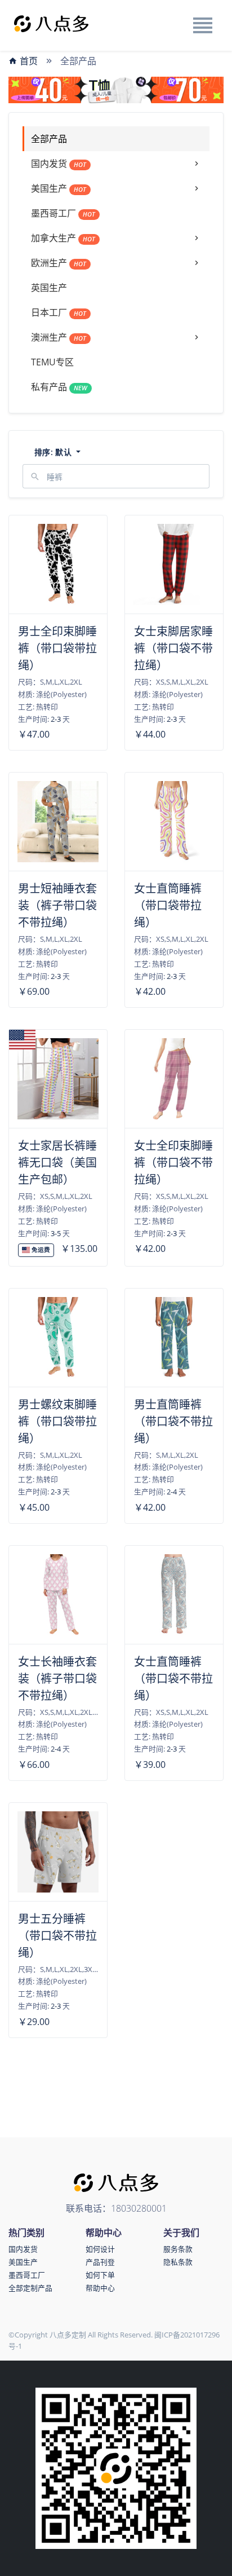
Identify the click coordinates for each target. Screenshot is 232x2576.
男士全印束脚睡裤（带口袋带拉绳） (57, 648)
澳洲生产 (59, 337)
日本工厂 (59, 312)
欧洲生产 (59, 263)
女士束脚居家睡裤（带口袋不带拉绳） (173, 648)
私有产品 (59, 387)
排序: (53, 452)
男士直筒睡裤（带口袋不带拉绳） (173, 1421)
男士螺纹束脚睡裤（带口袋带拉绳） (57, 1421)
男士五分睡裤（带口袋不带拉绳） (57, 1936)
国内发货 (59, 164)
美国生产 (59, 188)
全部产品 (49, 139)
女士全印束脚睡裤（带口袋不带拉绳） (173, 1163)
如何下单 (100, 2275)
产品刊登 (100, 2262)
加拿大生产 (63, 238)
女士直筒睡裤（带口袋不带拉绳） (173, 1679)
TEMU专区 (52, 362)
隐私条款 (178, 2262)
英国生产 (49, 288)
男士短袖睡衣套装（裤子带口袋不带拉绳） (57, 905)
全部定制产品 (30, 2288)
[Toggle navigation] (202, 25)
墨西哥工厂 (63, 213)
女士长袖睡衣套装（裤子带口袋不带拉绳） (57, 1679)
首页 (28, 61)
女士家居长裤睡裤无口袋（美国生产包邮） (57, 1163)
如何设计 (100, 2249)
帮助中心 (100, 2288)
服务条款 (178, 2249)
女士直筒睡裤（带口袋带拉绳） (168, 905)
